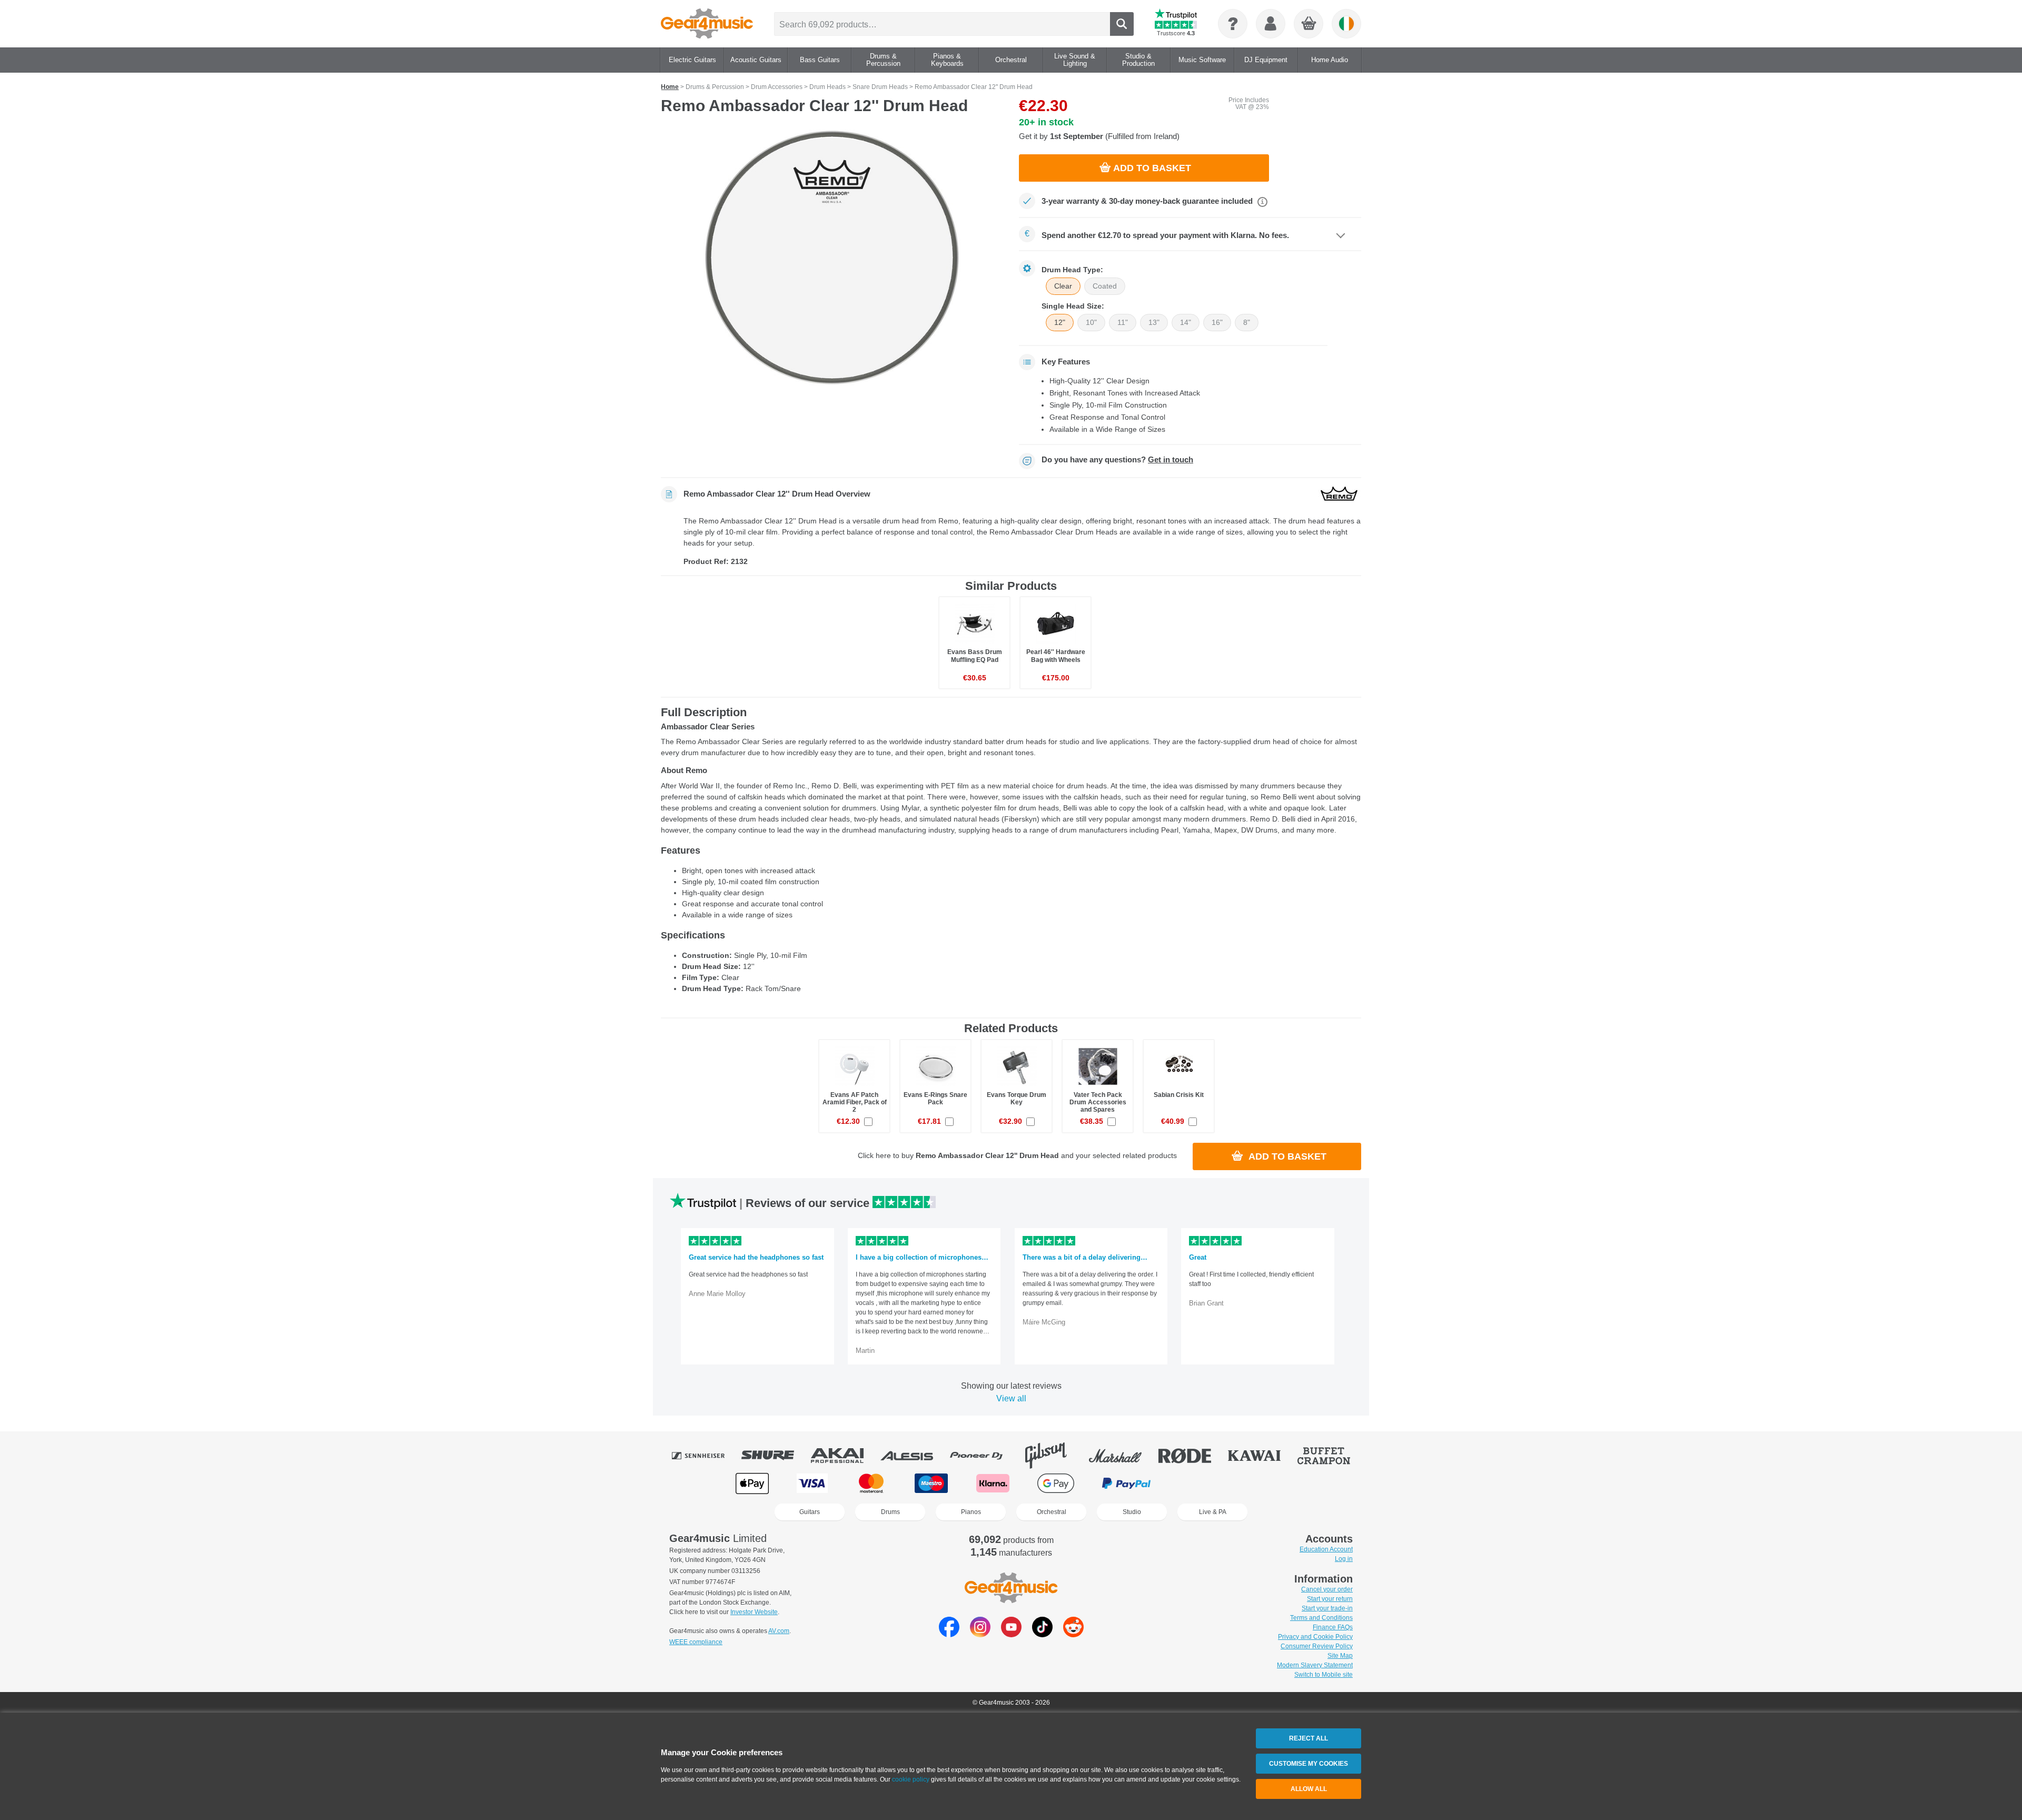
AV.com (779, 1631)
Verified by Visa (1268, 1483)
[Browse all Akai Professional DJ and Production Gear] (845, 1456)
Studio (1132, 1512)
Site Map (1340, 1656)
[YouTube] (1011, 1634)
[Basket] (1309, 24)
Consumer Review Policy (1317, 1646)
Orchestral (1052, 1512)
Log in (1344, 1559)
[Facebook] (949, 1634)
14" (1186, 322)
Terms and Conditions (1321, 1618)
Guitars (810, 1512)
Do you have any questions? (1117, 460)
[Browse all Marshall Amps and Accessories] (1123, 1456)
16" (1217, 322)
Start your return (1330, 1599)
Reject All (1309, 1738)
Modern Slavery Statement (1315, 1665)
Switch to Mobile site (1324, 1675)
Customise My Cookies (1309, 1764)
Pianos (971, 1512)
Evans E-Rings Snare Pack (935, 1099)
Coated (1105, 286)
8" (1247, 322)
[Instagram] (980, 1634)
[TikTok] (1042, 1634)
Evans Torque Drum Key (1017, 1099)
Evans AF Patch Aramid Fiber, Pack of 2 (855, 1102)
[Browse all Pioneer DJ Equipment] (984, 1456)
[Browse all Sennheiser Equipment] (706, 1456)
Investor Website (754, 1612)
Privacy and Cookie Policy (1315, 1637)
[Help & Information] (1233, 24)
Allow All (1309, 1789)
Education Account (1326, 1549)
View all (1011, 1398)
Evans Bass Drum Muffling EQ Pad (975, 656)
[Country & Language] (1346, 24)
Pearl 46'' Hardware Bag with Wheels (1056, 656)
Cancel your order (1327, 1589)
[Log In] (1271, 24)
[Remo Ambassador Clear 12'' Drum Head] (832, 258)
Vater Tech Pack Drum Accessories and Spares (1098, 1102)
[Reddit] (1073, 1634)
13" (1154, 322)
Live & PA (1213, 1512)
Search (1122, 24)
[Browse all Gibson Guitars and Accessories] (1053, 1456)
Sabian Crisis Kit (1179, 1095)
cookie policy (911, 1779)
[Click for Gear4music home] (707, 24)
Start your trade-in (1327, 1608)
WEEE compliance (696, 1642)
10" (1091, 322)
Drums (890, 1512)
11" (1123, 322)
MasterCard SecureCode (1201, 1483)
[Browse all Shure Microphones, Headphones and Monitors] (775, 1456)
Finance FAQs (1333, 1627)
